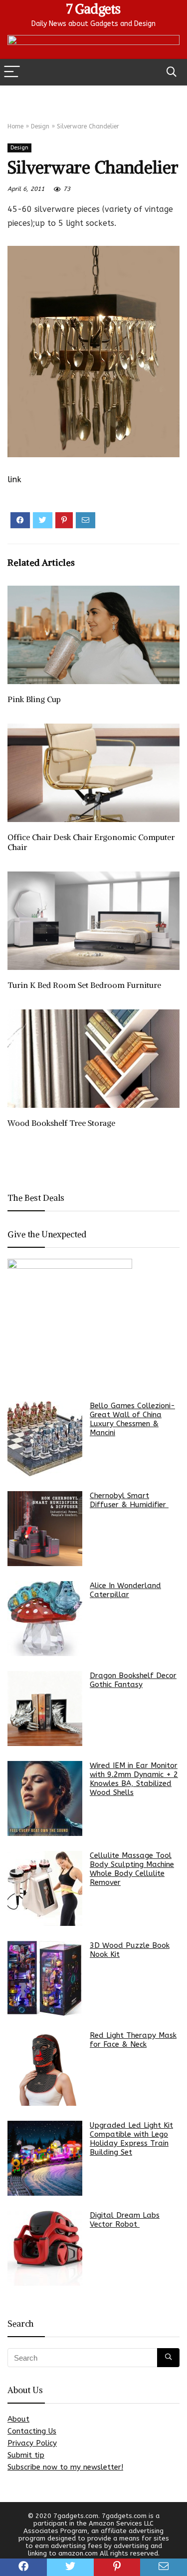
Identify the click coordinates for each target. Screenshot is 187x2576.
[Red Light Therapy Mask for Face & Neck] (45, 2068)
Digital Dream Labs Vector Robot (125, 2220)
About (18, 2419)
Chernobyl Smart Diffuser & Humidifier (129, 1500)
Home (15, 126)
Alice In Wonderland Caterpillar (125, 1590)
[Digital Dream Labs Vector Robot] (45, 2248)
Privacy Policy (32, 2443)
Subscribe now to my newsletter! (65, 2467)
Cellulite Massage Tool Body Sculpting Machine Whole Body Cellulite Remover (132, 1869)
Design (40, 126)
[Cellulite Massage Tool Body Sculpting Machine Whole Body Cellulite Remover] (45, 1888)
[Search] (172, 72)
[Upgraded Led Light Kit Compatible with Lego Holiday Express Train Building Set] (45, 2158)
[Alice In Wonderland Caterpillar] (45, 1619)
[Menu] (12, 72)
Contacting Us (32, 2431)
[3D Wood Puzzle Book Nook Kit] (45, 1978)
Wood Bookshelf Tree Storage (61, 1123)
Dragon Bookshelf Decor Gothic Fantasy (133, 1680)
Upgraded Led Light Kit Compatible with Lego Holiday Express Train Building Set (131, 2139)
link (14, 479)
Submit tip (26, 2455)
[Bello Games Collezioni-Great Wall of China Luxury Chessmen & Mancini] (45, 1439)
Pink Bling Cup (34, 699)
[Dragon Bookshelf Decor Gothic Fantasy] (45, 1709)
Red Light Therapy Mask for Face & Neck (133, 2040)
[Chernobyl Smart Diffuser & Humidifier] (45, 1529)
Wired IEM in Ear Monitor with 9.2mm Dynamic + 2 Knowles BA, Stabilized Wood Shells (134, 1779)
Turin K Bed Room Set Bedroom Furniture (84, 985)
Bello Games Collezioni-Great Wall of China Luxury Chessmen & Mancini (132, 1419)
